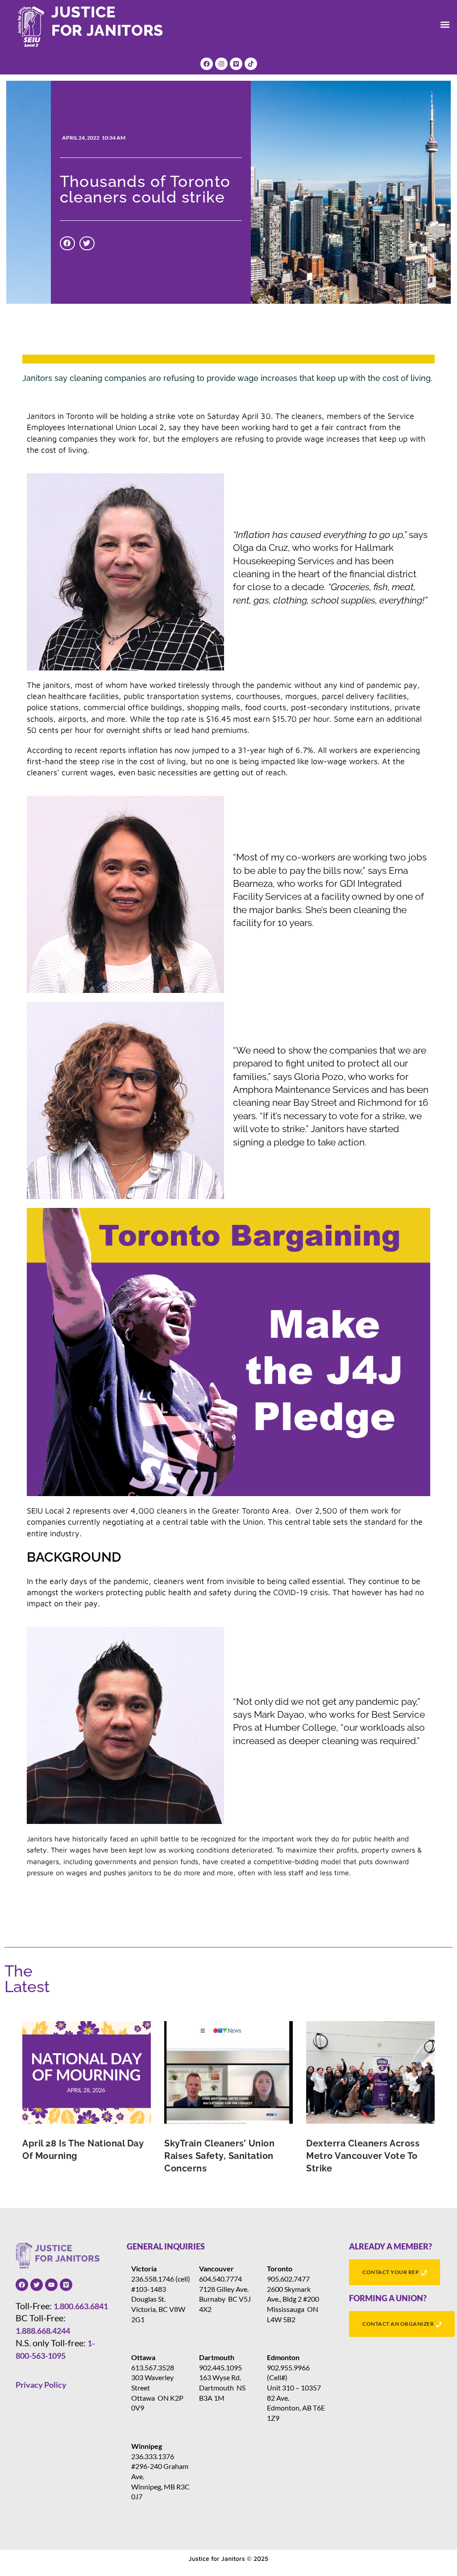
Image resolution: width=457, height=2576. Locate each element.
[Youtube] (51, 2285)
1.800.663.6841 (81, 2306)
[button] (445, 24)
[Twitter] (37, 2285)
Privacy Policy (41, 2385)
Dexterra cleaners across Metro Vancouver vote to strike (363, 2156)
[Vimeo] (236, 64)
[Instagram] (221, 64)
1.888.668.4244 (43, 2331)
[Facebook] (207, 64)
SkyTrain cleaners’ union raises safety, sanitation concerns (219, 2156)
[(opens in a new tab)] (87, 2072)
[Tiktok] (251, 64)
